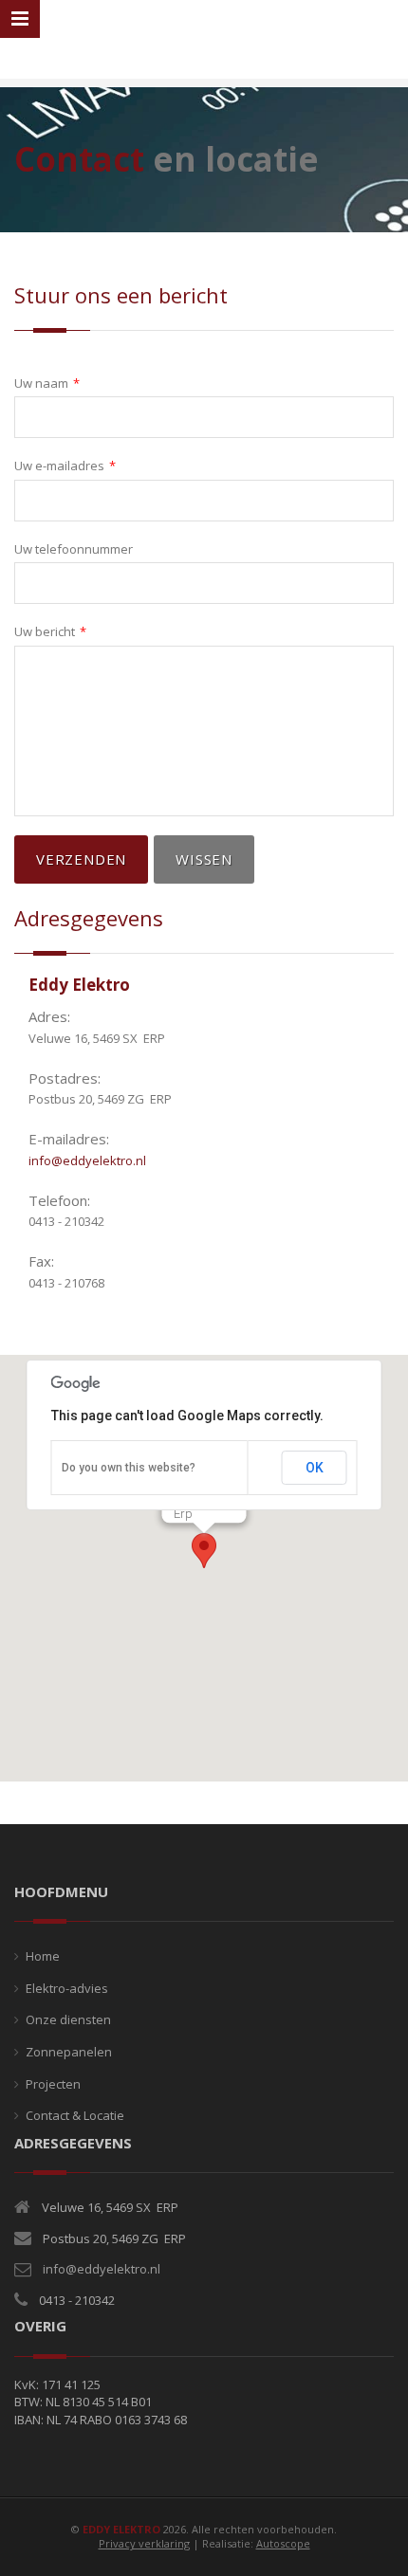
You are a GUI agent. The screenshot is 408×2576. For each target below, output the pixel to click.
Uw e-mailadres (65, 466)
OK (315, 1468)
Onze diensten (68, 2019)
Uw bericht (50, 631)
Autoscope (283, 2543)
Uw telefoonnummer (74, 549)
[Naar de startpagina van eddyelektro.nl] (204, 41)
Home (43, 1956)
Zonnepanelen (69, 2052)
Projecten (53, 2084)
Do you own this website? (129, 1468)
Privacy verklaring (144, 2543)
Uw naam (47, 383)
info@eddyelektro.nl (87, 1160)
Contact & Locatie (75, 2115)
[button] (204, 1551)
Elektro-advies (67, 1988)
